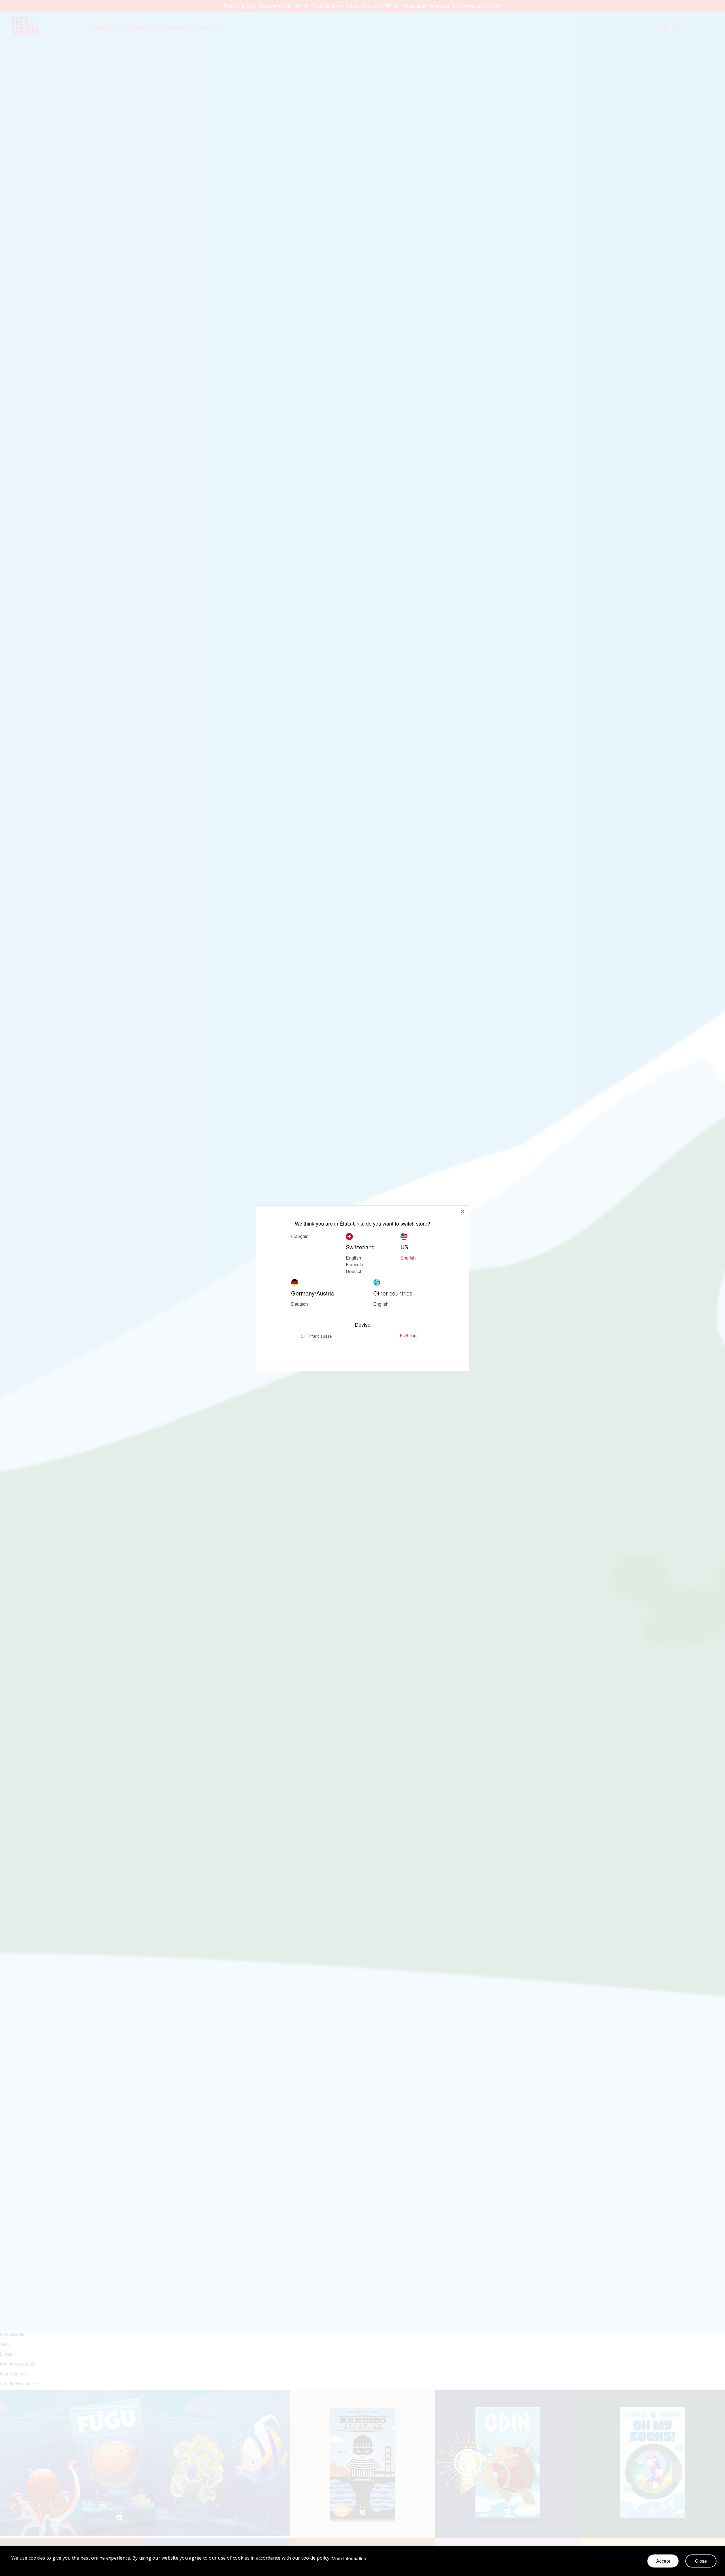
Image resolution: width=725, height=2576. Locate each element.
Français (300, 1236)
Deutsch (354, 1271)
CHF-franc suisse (316, 1336)
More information (349, 2558)
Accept (663, 2561)
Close (701, 2561)
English (381, 1304)
